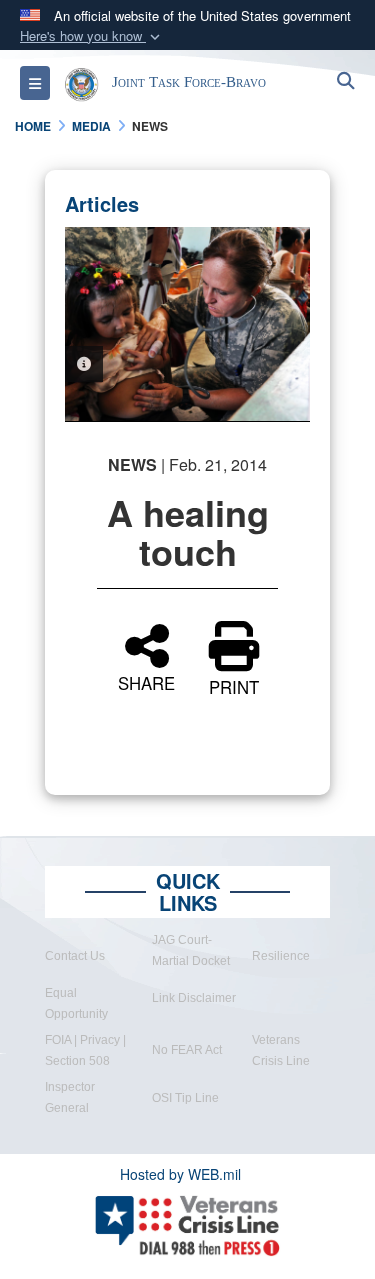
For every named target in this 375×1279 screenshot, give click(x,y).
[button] (92, 36)
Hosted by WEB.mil (180, 1174)
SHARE (146, 681)
